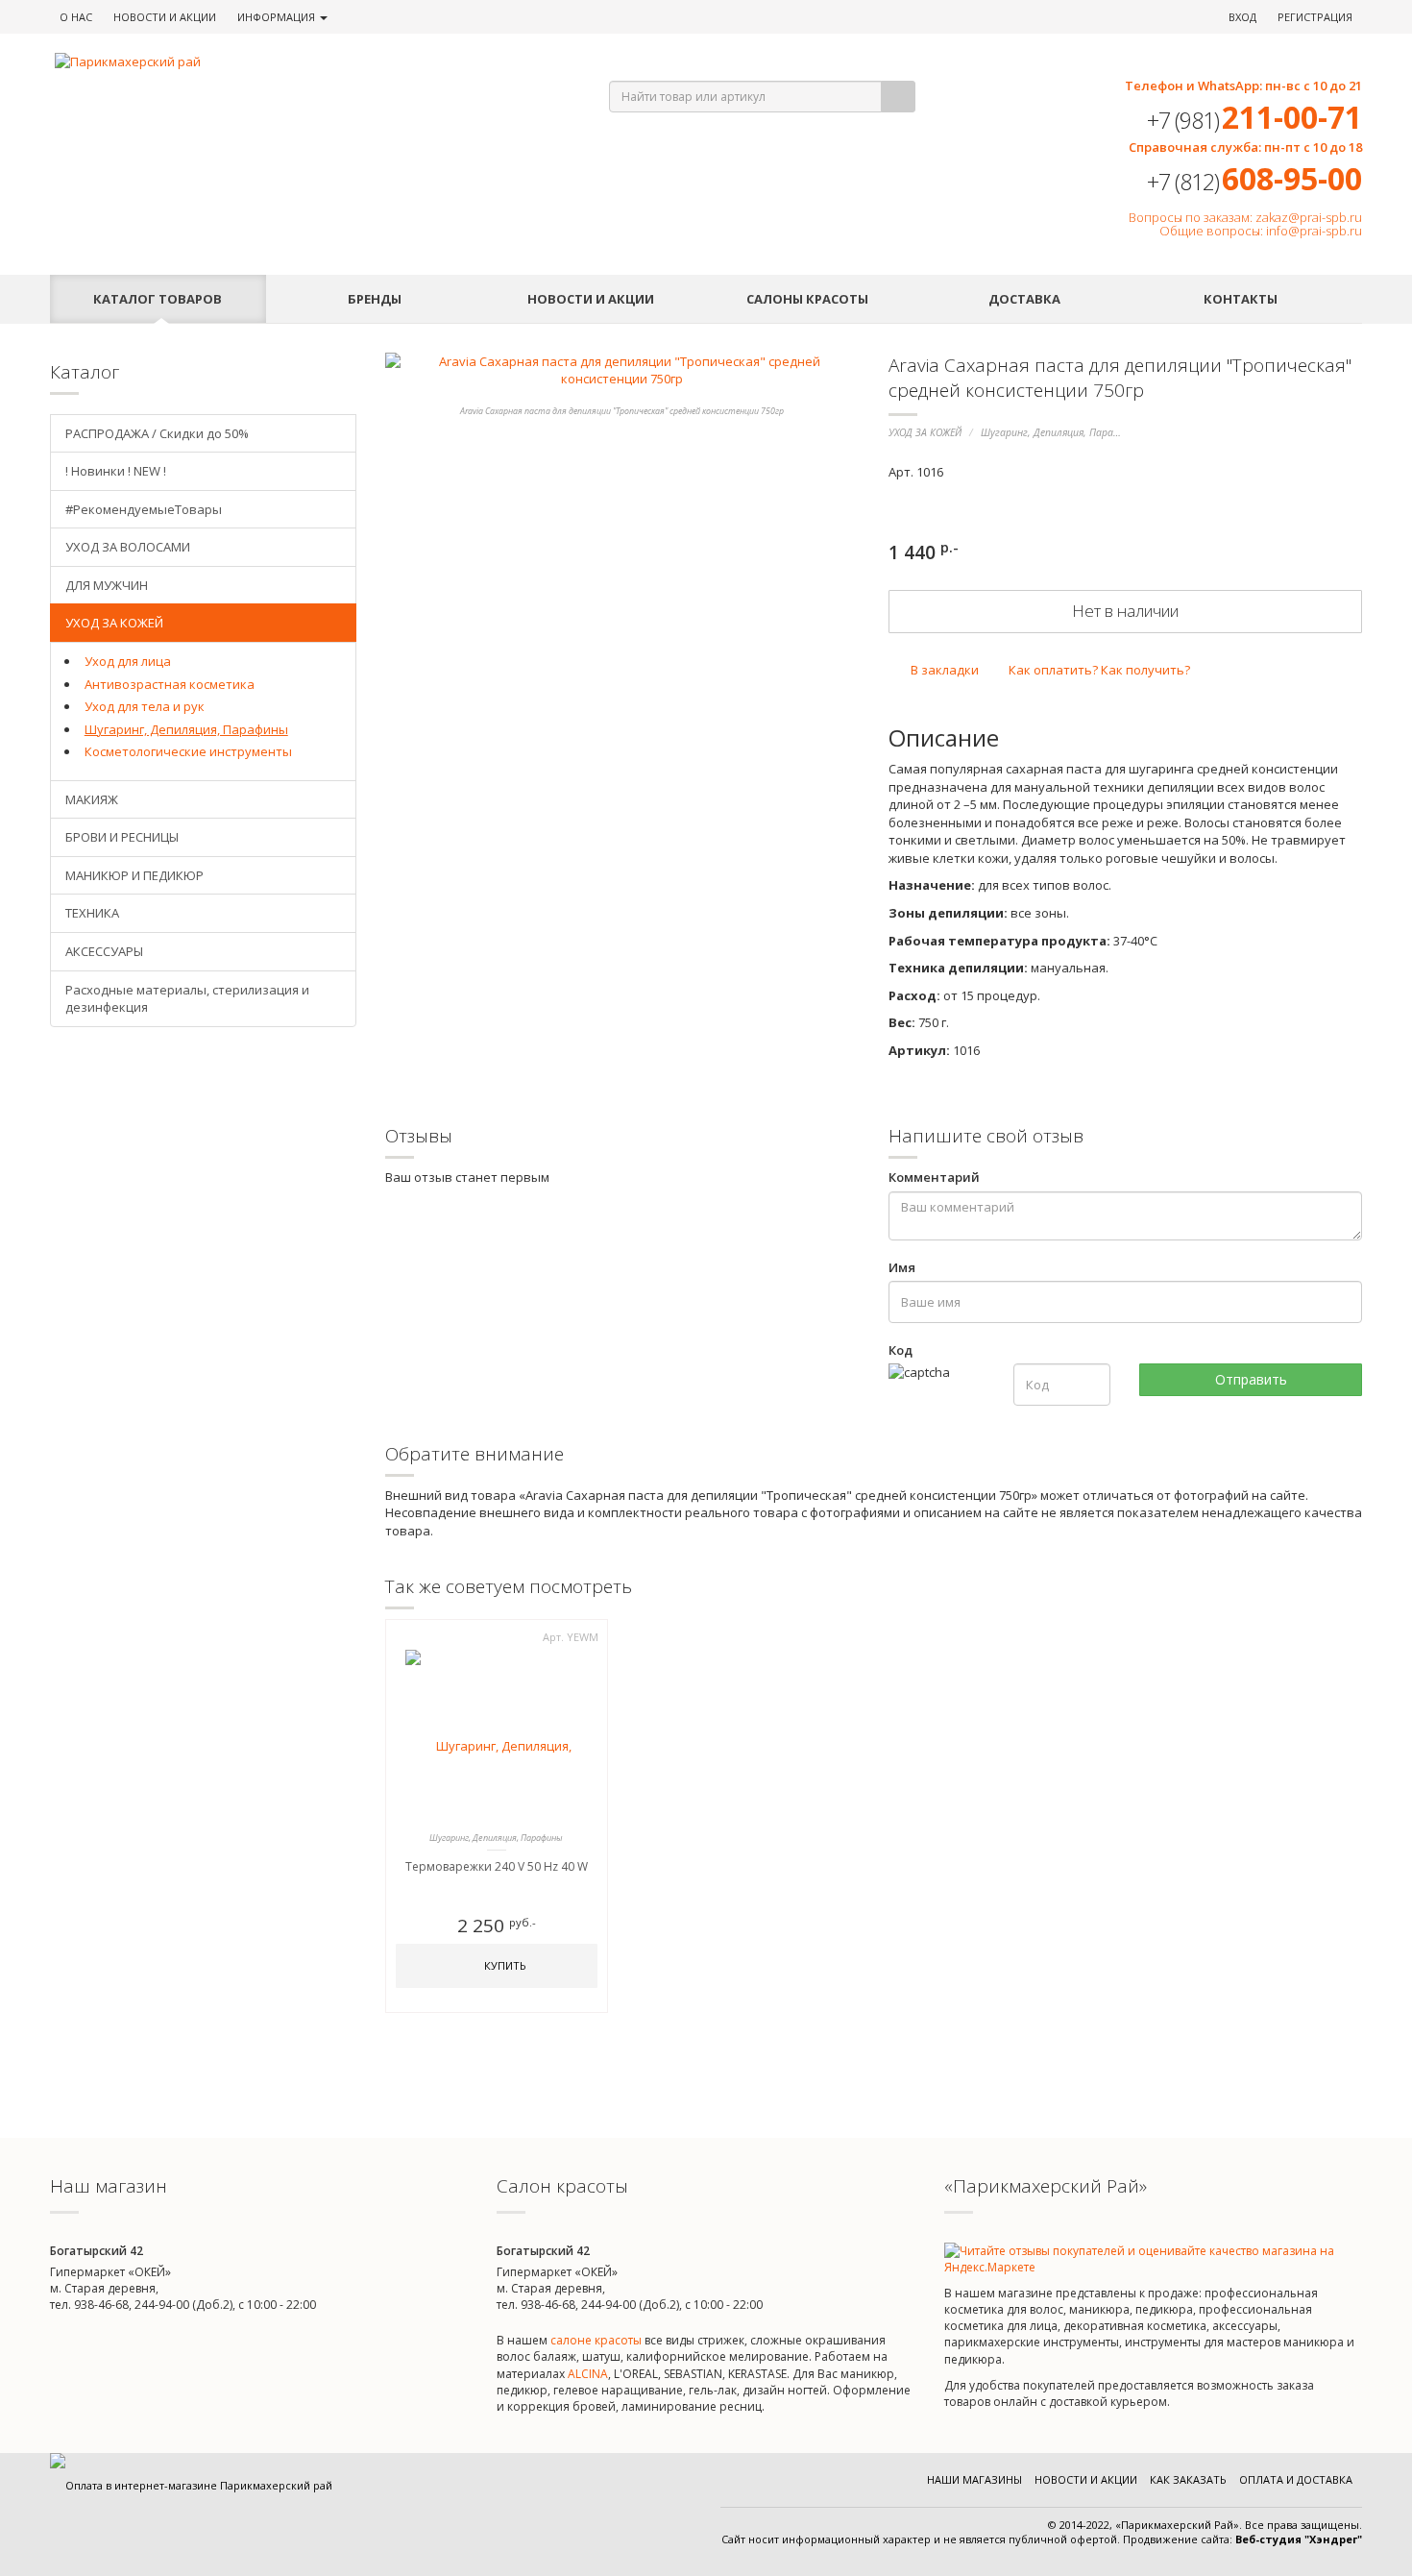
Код (901, 1350)
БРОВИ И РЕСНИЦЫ (122, 837)
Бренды (375, 299)
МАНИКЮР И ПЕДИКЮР (134, 875)
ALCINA (588, 2374)
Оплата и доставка (1296, 2479)
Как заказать (1188, 2479)
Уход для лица (128, 661)
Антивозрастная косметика (170, 684)
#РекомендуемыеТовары (144, 509)
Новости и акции (591, 299)
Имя (902, 1267)
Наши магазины (974, 2479)
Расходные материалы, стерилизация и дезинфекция (187, 999)
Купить (504, 1965)
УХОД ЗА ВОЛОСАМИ (128, 547)
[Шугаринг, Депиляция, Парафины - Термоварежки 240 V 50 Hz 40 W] (497, 1735)
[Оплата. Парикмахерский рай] (191, 2485)
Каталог (158, 299)
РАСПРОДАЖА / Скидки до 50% (157, 433)
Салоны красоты (807, 299)
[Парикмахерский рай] (308, 62)
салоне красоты (596, 2340)
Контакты (1241, 299)
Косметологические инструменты (188, 751)
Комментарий (934, 1177)
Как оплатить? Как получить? (1098, 670)
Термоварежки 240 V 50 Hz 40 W (497, 1866)
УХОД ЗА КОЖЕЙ (925, 432)
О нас (76, 17)
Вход (1242, 17)
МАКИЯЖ (92, 799)
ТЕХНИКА (92, 913)
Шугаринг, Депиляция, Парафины (1059, 432)
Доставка (1024, 299)
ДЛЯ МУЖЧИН (107, 585)
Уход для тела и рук (145, 706)
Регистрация (1315, 17)
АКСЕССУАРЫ (104, 951)
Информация (278, 17)
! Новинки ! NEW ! (116, 471)
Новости (165, 17)
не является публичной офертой (1030, 2539)
